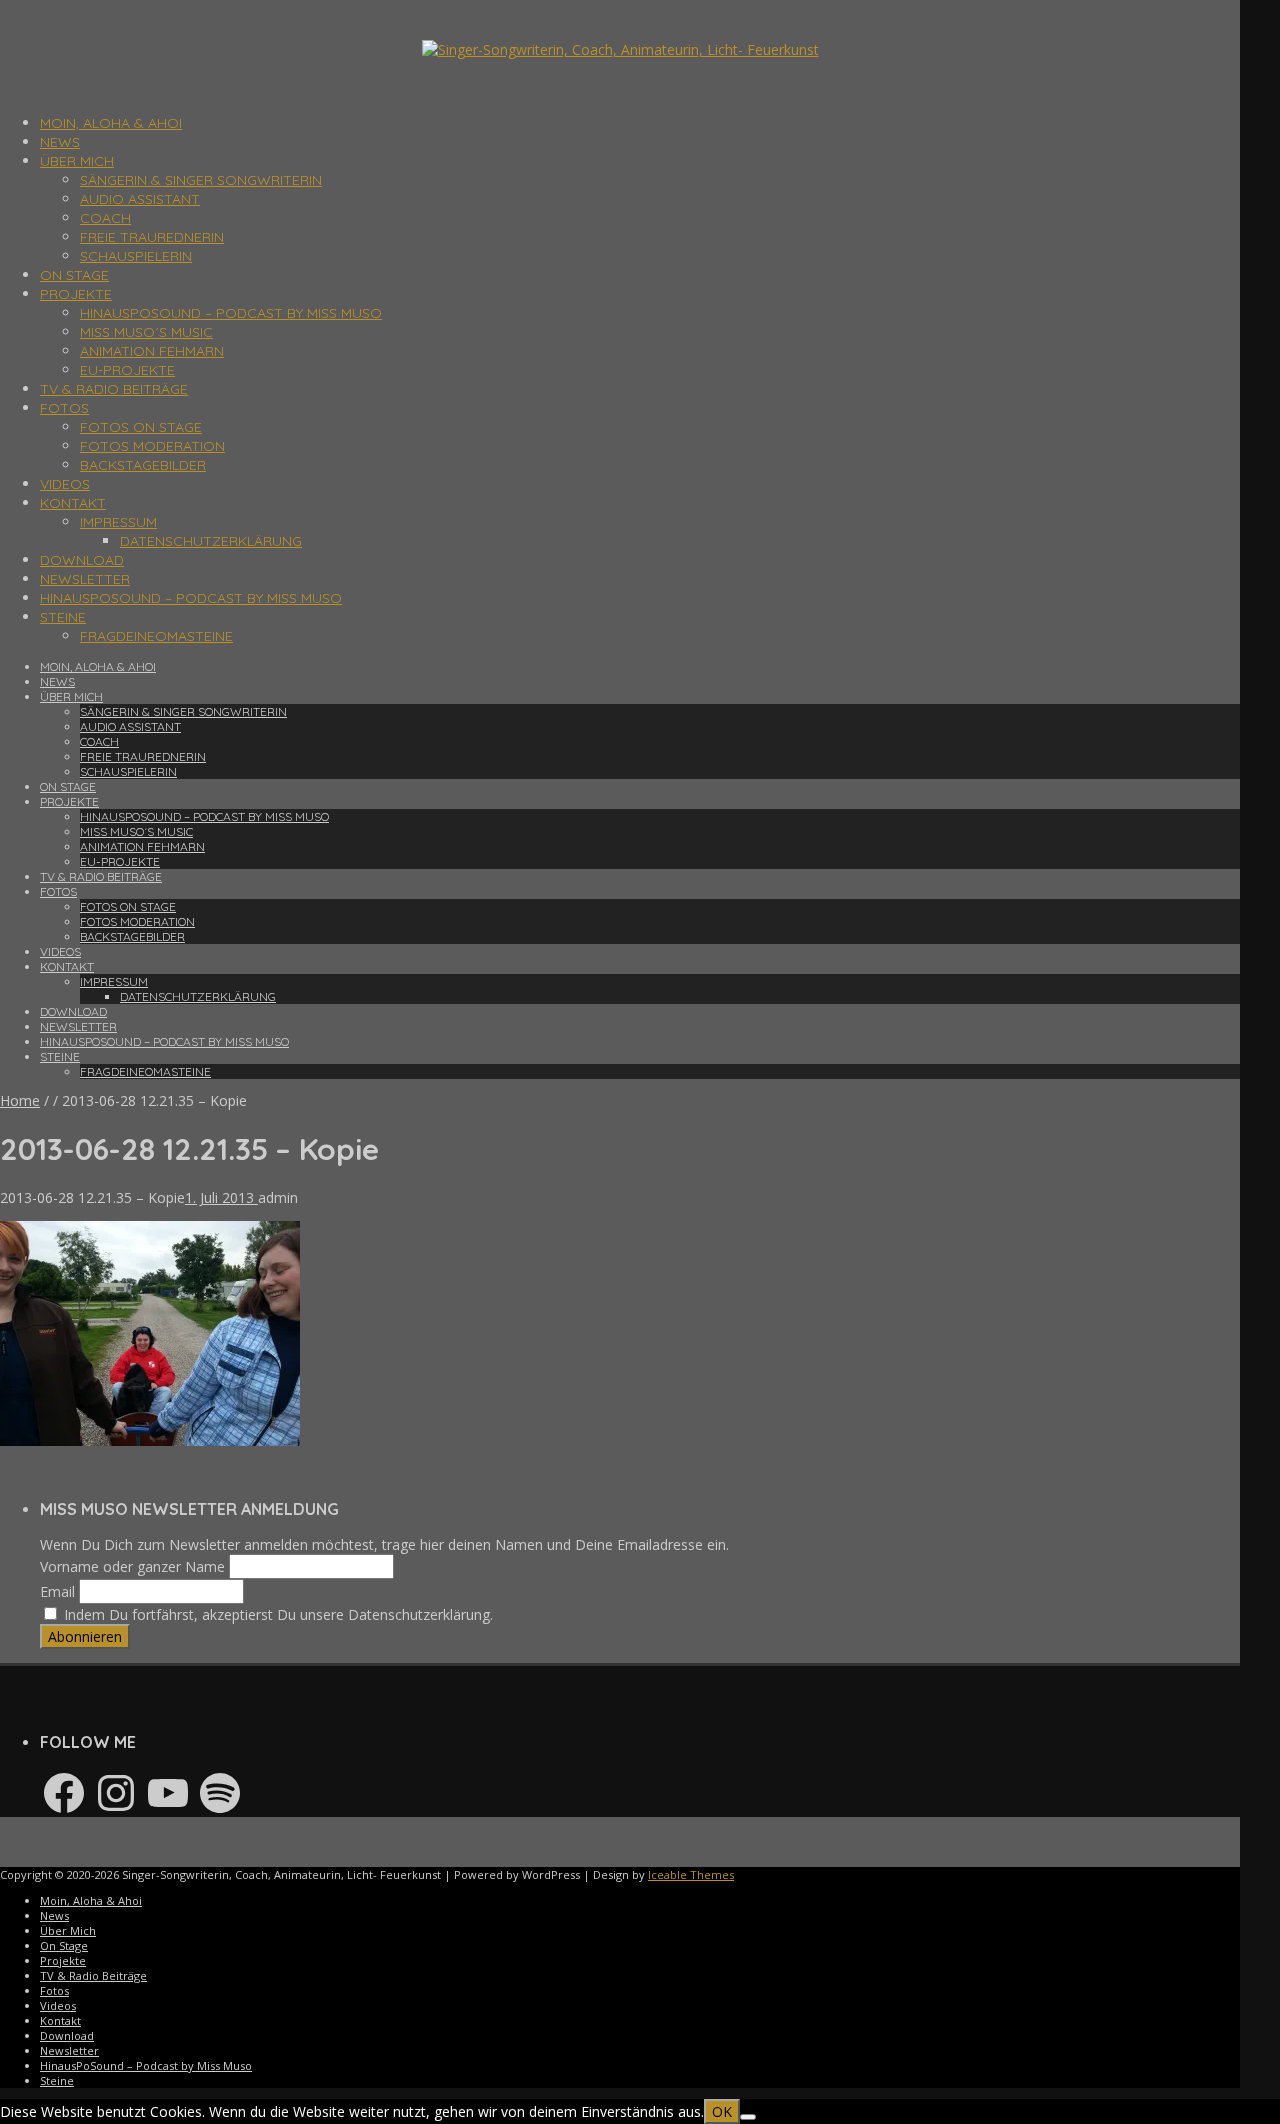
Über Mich (77, 161)
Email (57, 1591)
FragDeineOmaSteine (156, 636)
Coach (105, 218)
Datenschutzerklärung (211, 541)
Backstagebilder (143, 465)
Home (20, 1100)
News (60, 142)
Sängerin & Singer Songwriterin (201, 180)
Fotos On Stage (141, 427)
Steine (63, 617)
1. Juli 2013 (221, 1197)
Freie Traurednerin (152, 237)
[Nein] (748, 2117)
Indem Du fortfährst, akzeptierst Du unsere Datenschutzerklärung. (276, 1614)
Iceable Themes (691, 1874)
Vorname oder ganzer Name (132, 1566)
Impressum (118, 522)
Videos (65, 484)
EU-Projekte (127, 370)
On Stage (74, 275)
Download (82, 560)
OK (722, 2111)
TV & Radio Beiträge (114, 389)
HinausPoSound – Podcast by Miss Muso (231, 313)
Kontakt (73, 503)
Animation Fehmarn (152, 351)
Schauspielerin (136, 256)
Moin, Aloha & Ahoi (111, 123)
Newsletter (85, 579)
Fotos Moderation (152, 446)
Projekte (76, 294)
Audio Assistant (140, 199)
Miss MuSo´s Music (146, 332)
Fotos (64, 408)
